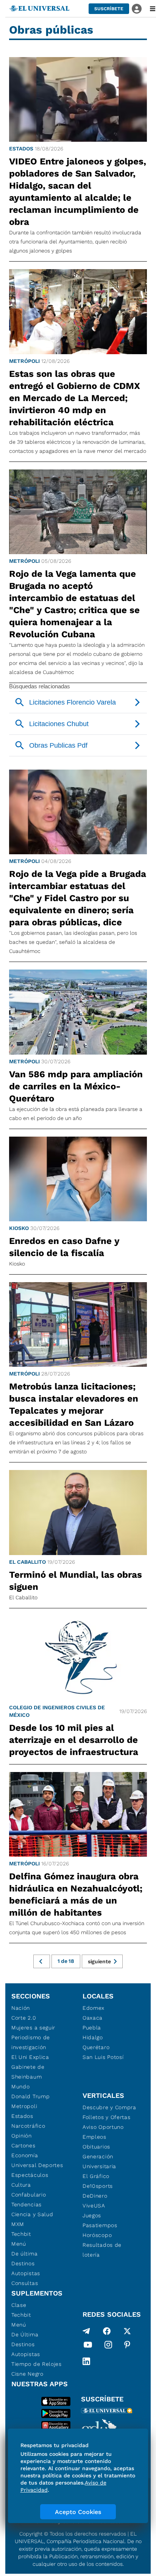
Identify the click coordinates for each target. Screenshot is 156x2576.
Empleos (94, 2137)
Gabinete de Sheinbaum (28, 2072)
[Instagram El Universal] (108, 2346)
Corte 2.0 (24, 2018)
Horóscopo (97, 2235)
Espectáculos (30, 2175)
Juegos (92, 2215)
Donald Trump (30, 2096)
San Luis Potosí (103, 2057)
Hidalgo (93, 2037)
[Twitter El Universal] (127, 2331)
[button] (109, 9)
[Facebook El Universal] (107, 2331)
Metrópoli (24, 361)
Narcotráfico (28, 2126)
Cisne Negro (27, 2374)
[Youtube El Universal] (88, 2346)
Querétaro (96, 2047)
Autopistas (26, 2273)
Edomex (94, 2008)
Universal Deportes (37, 2165)
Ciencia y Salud (32, 2214)
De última (24, 2254)
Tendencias (27, 2204)
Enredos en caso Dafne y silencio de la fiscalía (64, 1247)
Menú (19, 2244)
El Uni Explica (30, 2057)
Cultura (21, 2185)
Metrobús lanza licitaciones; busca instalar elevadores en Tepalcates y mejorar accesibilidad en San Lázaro (74, 1405)
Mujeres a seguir (33, 2028)
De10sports (98, 2186)
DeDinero (95, 2196)
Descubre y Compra (109, 2107)
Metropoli (24, 2106)
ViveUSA (94, 2206)
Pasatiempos (100, 2225)
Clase (19, 2305)
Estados (21, 149)
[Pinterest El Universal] (127, 2346)
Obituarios (96, 2147)
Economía (25, 2155)
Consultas (25, 2283)
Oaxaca (93, 2018)
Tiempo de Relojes (37, 2364)
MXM (18, 2224)
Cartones (23, 2145)
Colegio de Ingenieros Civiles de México (57, 1711)
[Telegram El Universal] (86, 2331)
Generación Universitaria (99, 2161)
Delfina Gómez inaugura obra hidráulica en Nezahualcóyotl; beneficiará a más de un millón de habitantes (76, 1894)
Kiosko (19, 1228)
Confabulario (29, 2195)
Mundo (21, 2087)
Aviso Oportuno (103, 2127)
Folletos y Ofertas (107, 2117)
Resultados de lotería (102, 2250)
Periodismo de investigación (31, 2042)
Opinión (22, 2136)
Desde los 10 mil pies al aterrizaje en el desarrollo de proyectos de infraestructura (74, 1740)
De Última (25, 2334)
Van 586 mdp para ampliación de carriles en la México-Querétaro (76, 1086)
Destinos (23, 2263)
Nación (21, 2008)
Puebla (92, 2028)
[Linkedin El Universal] (86, 2361)
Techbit (21, 2234)
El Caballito (27, 1562)
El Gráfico (96, 2176)
